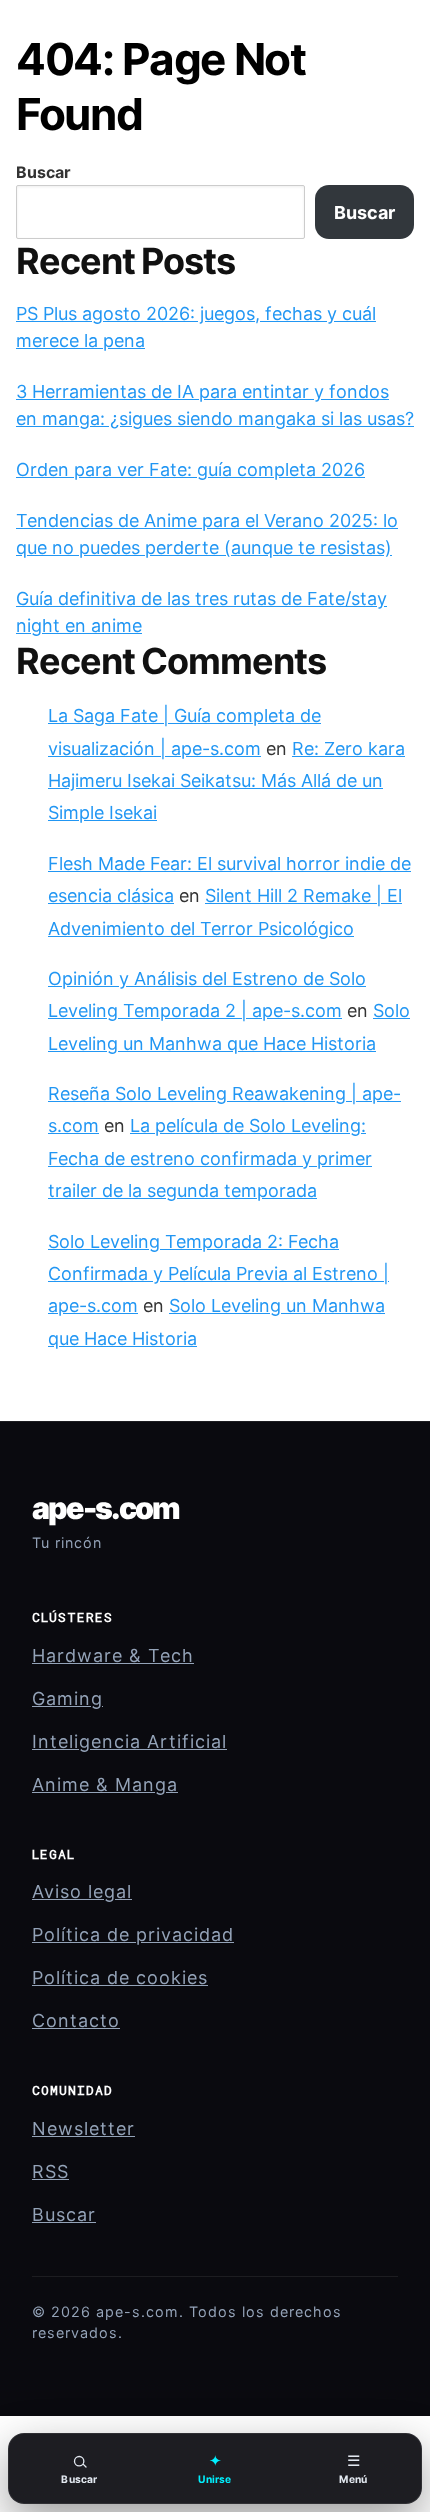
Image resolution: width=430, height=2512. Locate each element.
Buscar (43, 172)
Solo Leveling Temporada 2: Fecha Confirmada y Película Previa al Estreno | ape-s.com (218, 1274)
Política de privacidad (133, 1934)
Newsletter (83, 2128)
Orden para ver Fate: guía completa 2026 (190, 469)
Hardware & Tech (113, 1655)
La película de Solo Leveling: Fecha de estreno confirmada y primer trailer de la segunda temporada (210, 1158)
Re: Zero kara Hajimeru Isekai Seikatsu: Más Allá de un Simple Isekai (226, 781)
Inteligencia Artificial (129, 1741)
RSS (50, 2171)
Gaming (67, 1698)
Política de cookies (120, 1977)
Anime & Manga (105, 1784)
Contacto (76, 2020)
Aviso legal (82, 1891)
